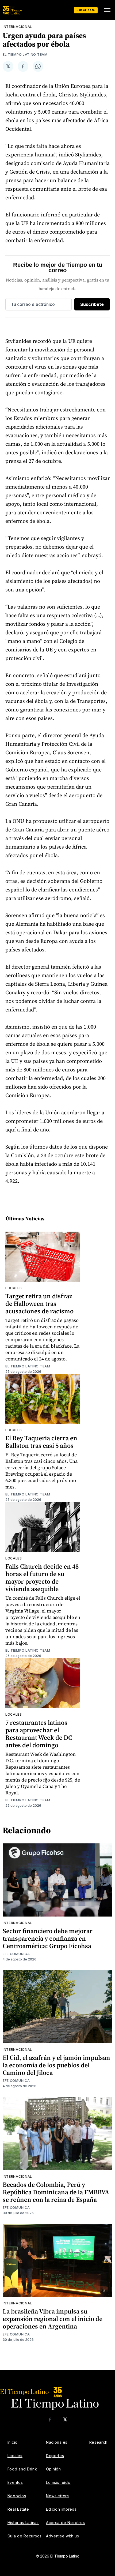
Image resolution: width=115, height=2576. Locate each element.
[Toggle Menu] (107, 10)
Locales (14, 1288)
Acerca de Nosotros (66, 2523)
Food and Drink (22, 2469)
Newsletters (57, 2496)
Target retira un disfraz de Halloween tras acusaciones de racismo (39, 1304)
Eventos (15, 2482)
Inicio (13, 2442)
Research (99, 2442)
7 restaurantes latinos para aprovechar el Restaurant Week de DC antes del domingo (39, 1734)
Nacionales (57, 2442)
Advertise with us (63, 2536)
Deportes (55, 2456)
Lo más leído (58, 2482)
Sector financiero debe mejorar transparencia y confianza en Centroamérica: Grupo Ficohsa (48, 1938)
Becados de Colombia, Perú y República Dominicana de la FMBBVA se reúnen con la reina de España (56, 2192)
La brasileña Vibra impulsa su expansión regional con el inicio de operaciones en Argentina (53, 2319)
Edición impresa (61, 2509)
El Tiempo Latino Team (25, 55)
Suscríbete (86, 10)
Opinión (53, 2469)
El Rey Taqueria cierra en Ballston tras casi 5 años (41, 1442)
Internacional (17, 27)
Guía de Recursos (25, 2536)
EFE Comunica (16, 1954)
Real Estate (18, 2509)
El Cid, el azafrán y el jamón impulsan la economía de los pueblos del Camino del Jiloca (56, 2065)
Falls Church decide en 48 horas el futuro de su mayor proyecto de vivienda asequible (42, 1578)
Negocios (17, 2496)
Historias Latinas (23, 2523)
